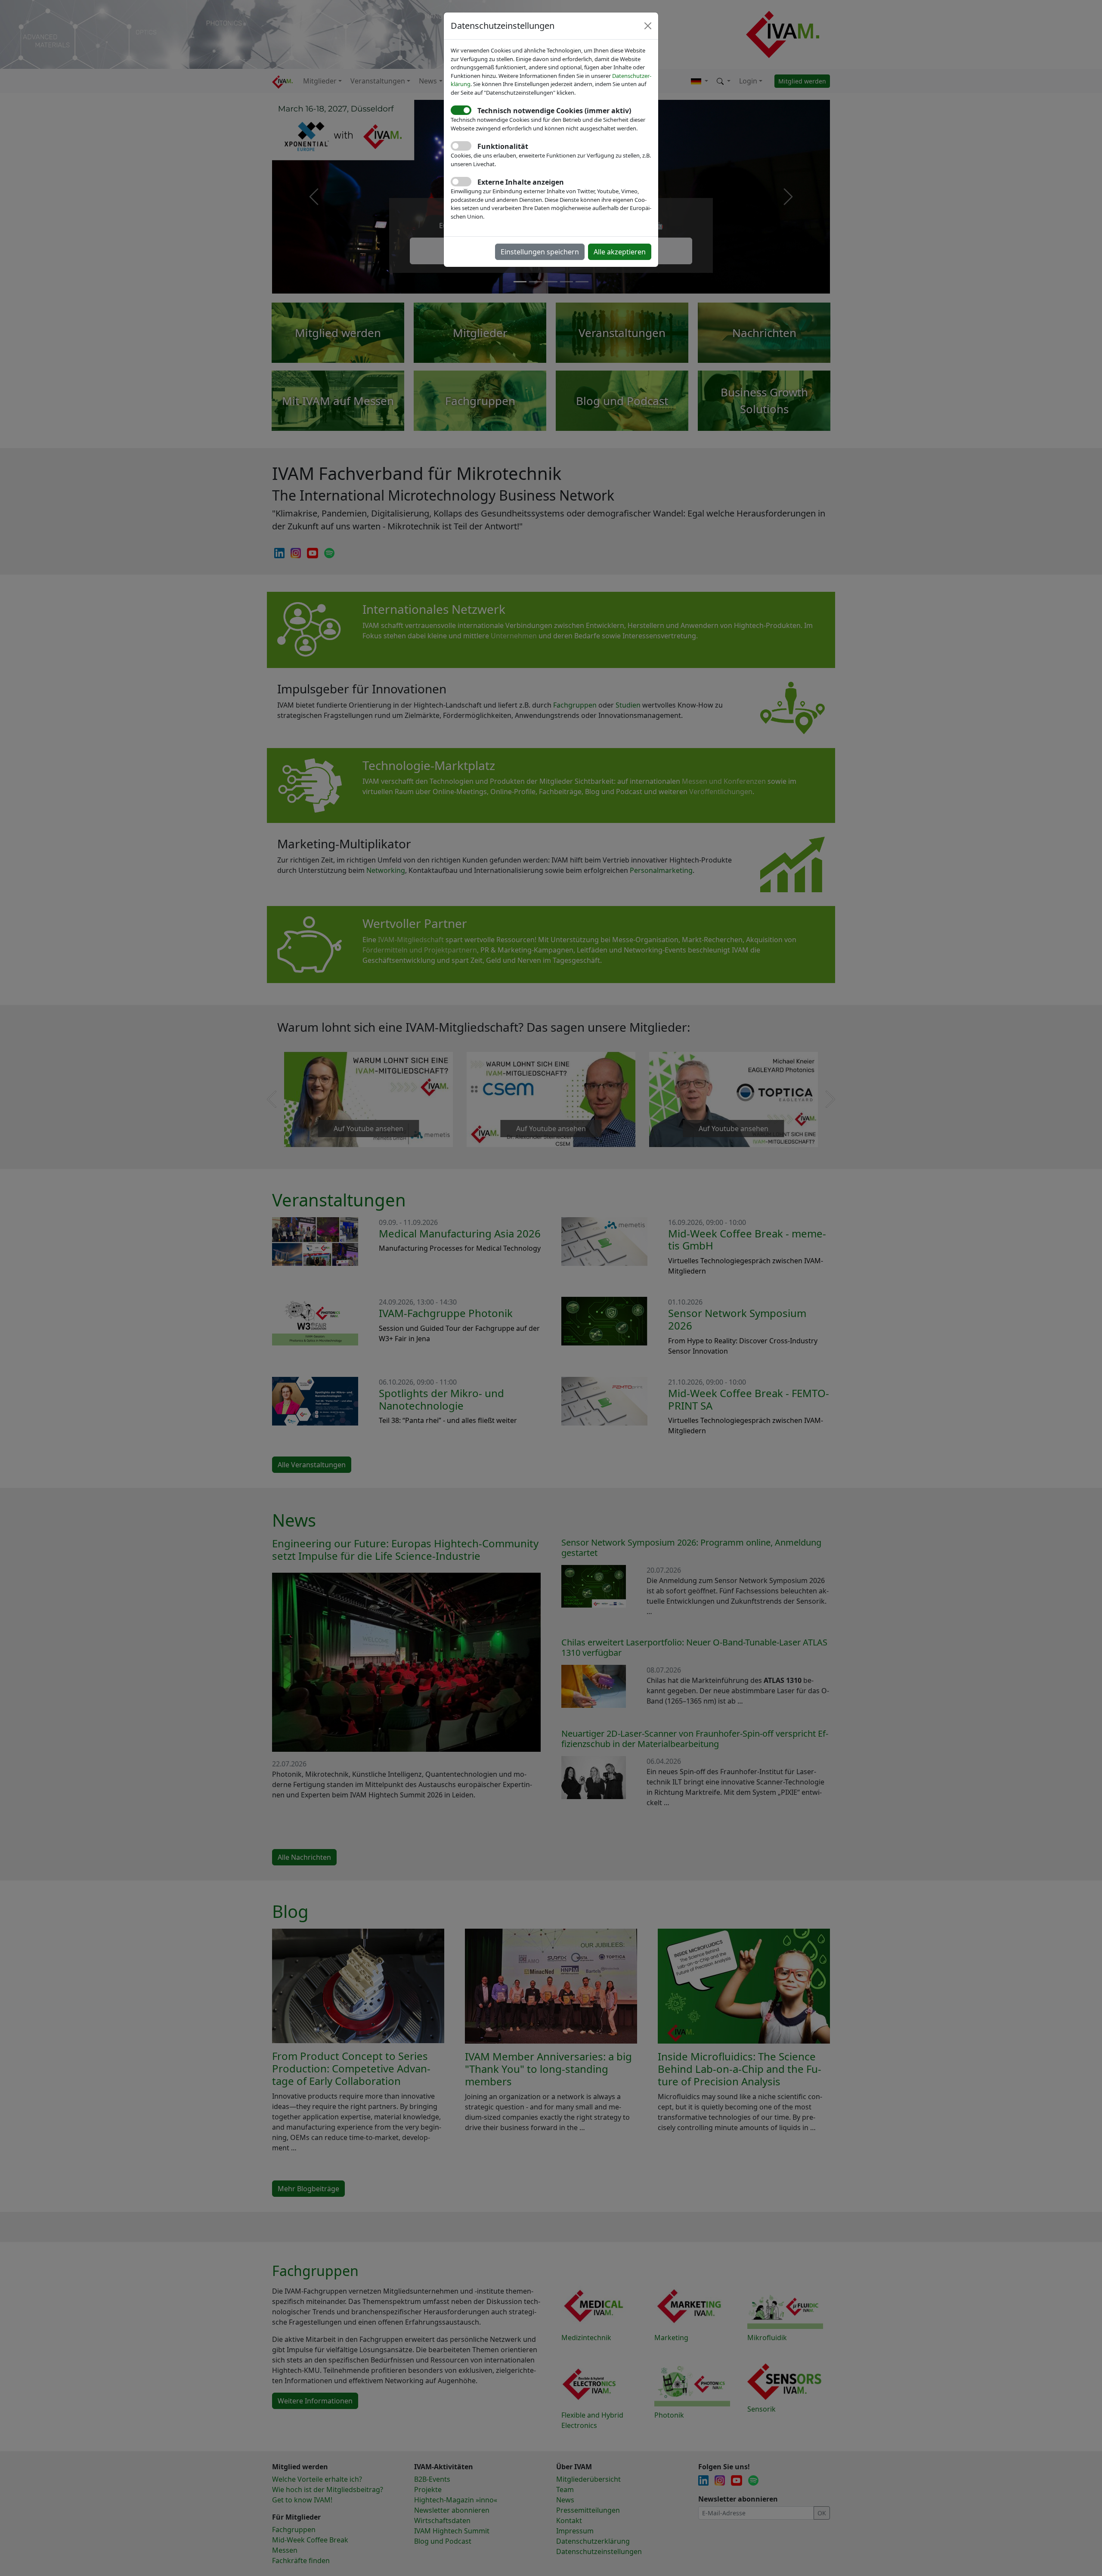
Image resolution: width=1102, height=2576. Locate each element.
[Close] (648, 26)
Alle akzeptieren (620, 252)
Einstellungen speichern (540, 252)
